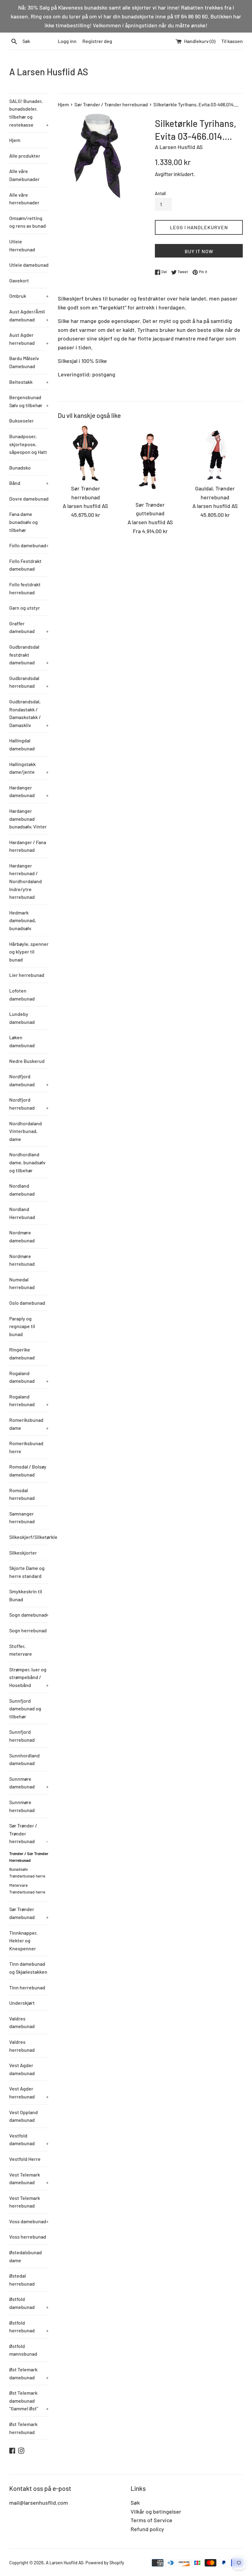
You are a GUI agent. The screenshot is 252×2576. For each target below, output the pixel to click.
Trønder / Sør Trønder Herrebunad (29, 1857)
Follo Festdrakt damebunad (25, 565)
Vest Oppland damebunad (24, 2116)
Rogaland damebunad (29, 1377)
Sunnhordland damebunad (24, 1759)
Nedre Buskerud (27, 1061)
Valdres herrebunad (22, 2046)
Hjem (15, 140)
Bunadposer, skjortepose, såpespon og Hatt (28, 444)
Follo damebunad (29, 545)
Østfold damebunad (29, 2303)
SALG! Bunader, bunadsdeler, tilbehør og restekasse (29, 113)
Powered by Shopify (105, 2563)
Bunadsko (20, 468)
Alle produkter (25, 156)
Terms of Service (152, 2520)
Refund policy (147, 2529)
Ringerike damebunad (22, 1353)
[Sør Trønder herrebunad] (86, 453)
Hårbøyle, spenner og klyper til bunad (29, 952)
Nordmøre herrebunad (22, 1260)
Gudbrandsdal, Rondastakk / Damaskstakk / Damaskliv (29, 713)
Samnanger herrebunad (22, 1518)
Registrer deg (97, 41)
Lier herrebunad (27, 975)
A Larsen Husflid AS (49, 72)
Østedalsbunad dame (26, 2256)
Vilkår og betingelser (156, 2511)
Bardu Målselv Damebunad (24, 362)
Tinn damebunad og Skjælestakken (28, 1968)
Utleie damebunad (29, 265)
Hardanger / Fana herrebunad (28, 846)
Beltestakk (29, 382)
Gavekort (19, 280)
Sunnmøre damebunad (29, 1783)
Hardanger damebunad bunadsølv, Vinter (28, 819)
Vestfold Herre (25, 2159)
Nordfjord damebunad (29, 1080)
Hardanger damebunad (29, 791)
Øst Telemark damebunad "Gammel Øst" (29, 2401)
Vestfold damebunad (29, 2139)
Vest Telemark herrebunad (25, 2202)
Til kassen (232, 41)
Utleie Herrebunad (22, 245)
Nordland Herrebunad (22, 1213)
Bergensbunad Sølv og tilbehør (29, 401)
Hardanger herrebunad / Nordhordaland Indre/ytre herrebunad (26, 881)
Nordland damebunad (22, 1190)
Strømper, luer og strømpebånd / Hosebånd (29, 1677)
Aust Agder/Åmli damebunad (29, 315)
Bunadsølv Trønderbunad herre (27, 1872)
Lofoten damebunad (22, 995)
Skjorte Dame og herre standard (27, 1572)
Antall (160, 193)
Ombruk (29, 296)
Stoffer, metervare (21, 1650)
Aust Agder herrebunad (29, 339)
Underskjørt (22, 2003)
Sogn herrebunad (28, 1630)
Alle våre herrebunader (24, 199)
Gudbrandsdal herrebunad (29, 682)
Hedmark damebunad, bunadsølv (23, 920)
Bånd (29, 483)
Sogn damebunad (29, 1615)
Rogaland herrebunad (29, 1400)
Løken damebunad (22, 1041)
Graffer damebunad (29, 627)
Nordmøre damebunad (22, 1236)
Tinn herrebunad (27, 1987)
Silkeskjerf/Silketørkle (29, 1537)
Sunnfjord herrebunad (22, 1736)
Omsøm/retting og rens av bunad (28, 222)
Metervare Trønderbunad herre (27, 1888)
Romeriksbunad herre (26, 1447)
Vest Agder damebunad (22, 2069)
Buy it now (199, 251)
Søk (135, 2503)
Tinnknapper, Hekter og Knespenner (23, 1941)
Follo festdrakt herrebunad (25, 588)
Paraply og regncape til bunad (22, 1326)
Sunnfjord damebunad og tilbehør (25, 1709)
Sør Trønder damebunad (29, 1913)
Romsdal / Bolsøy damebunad (28, 1471)
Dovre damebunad (29, 499)
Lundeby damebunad (22, 1018)
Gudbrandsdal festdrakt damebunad (29, 655)
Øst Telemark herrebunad (23, 2428)
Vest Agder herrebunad (29, 2092)
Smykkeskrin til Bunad (26, 1595)
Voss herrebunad (28, 2237)
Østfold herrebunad (29, 2327)
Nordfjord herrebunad (29, 1104)
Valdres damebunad (22, 2022)
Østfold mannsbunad (23, 2350)
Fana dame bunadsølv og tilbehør (24, 522)
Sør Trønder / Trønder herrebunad (29, 1833)
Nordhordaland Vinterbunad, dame (26, 1131)
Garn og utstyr (25, 608)
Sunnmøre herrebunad (22, 1806)
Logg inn (67, 41)
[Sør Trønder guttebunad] (150, 461)
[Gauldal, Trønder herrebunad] (215, 453)
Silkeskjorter (23, 1553)
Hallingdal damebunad (22, 744)
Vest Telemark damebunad (29, 2179)
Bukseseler (22, 421)
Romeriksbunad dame (29, 1424)
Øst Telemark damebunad (29, 2373)
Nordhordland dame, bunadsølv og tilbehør (27, 1162)
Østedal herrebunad (22, 2280)
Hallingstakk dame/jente (29, 768)
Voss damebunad (29, 2221)
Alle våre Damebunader (24, 175)
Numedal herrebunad (22, 1283)
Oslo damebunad (27, 1303)
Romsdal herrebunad (22, 1494)
